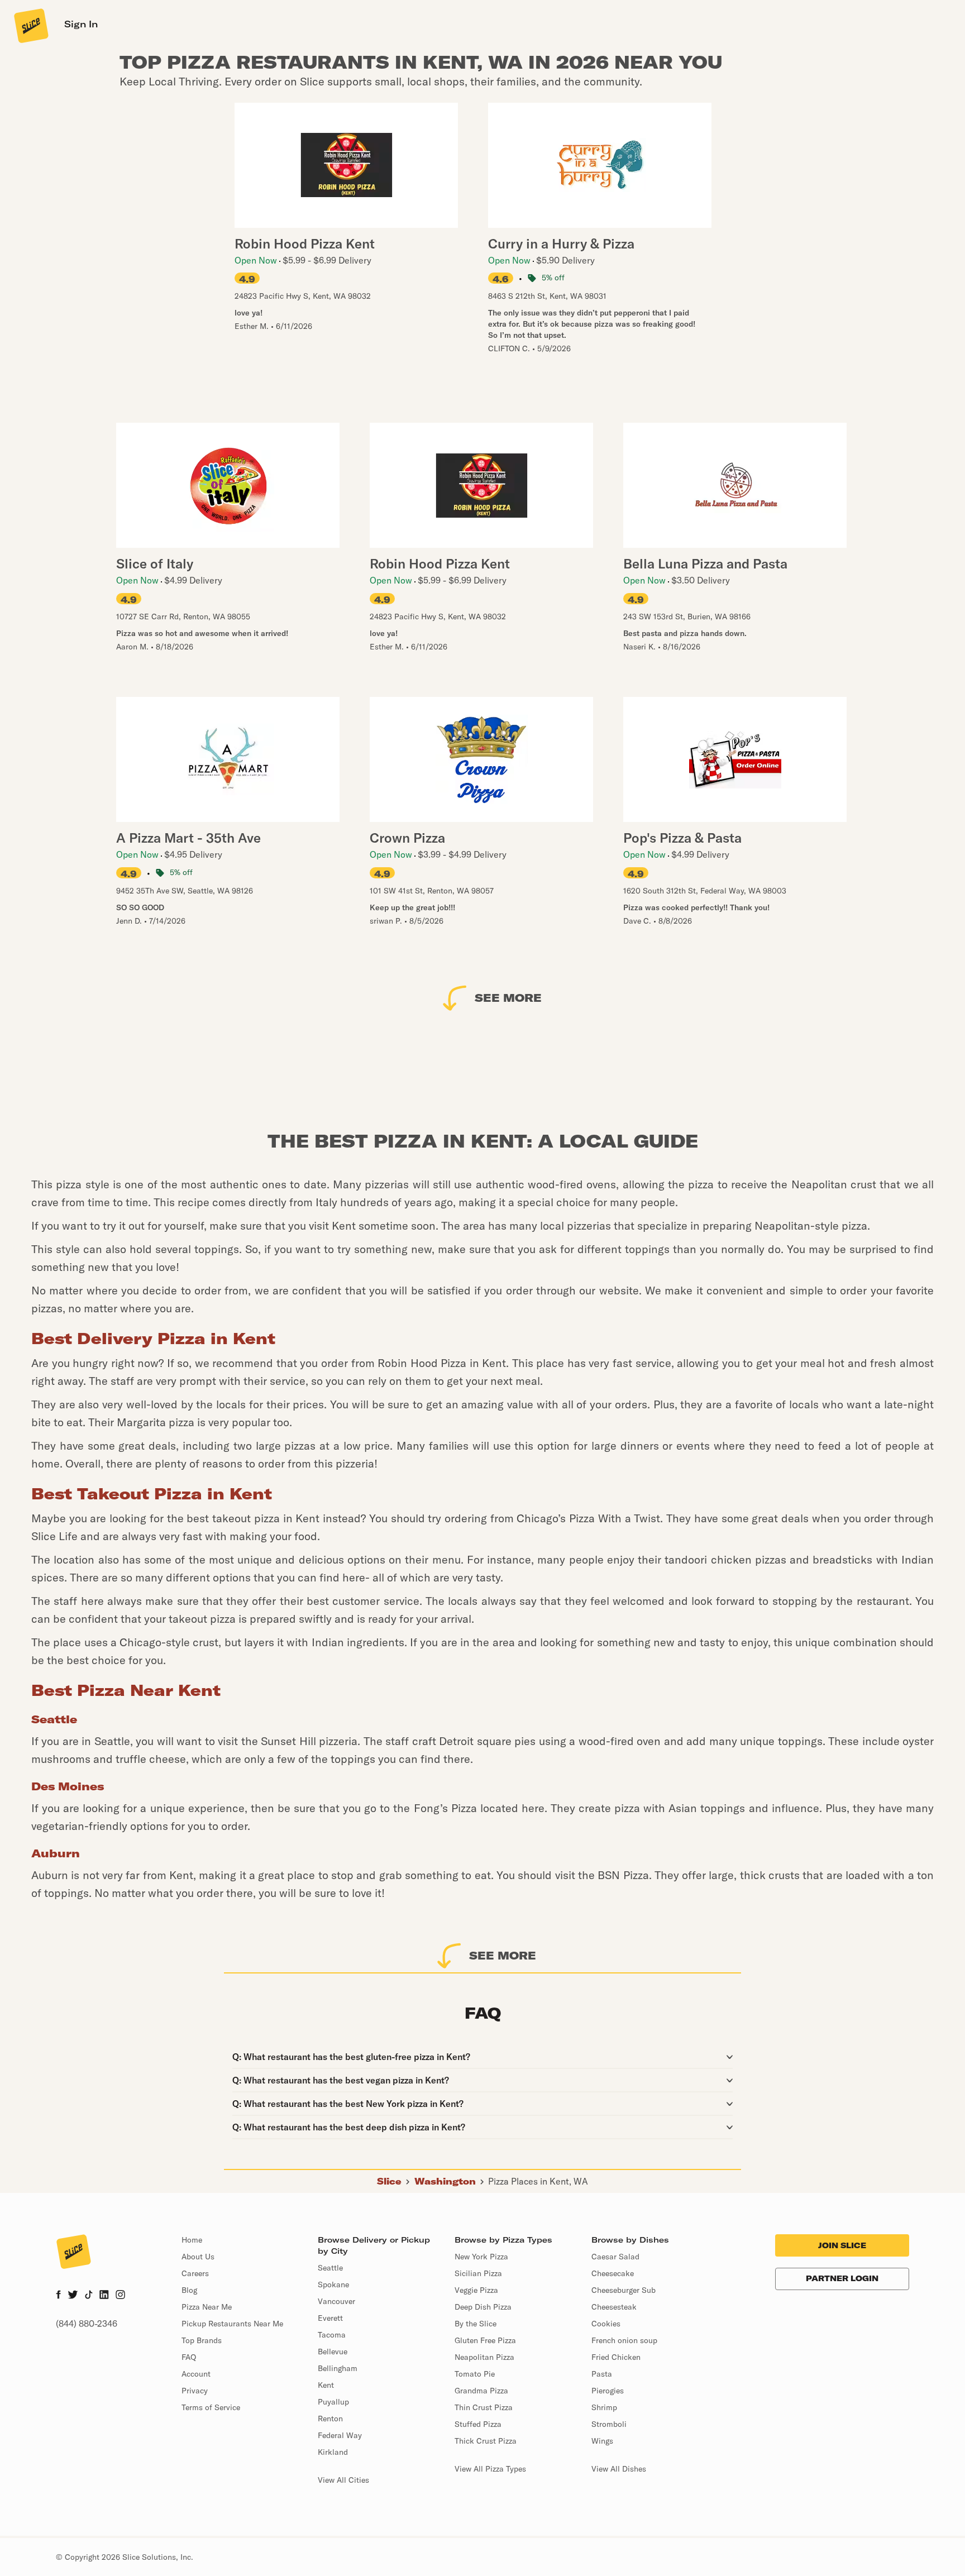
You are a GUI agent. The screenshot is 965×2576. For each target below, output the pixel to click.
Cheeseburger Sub (624, 2290)
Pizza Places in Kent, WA (538, 2181)
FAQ (189, 2357)
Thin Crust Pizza (484, 2407)
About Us (198, 2257)
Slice (389, 2181)
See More (508, 998)
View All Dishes (619, 2469)
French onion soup (624, 2340)
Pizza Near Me (207, 2307)
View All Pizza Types (490, 2469)
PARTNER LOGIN (842, 2278)
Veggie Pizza (476, 2290)
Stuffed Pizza (478, 2424)
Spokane (333, 2285)
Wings (602, 2441)
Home (192, 2240)
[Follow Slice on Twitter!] (73, 2296)
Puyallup (333, 2402)
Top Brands (202, 2340)
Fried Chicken (616, 2357)
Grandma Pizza (481, 2391)
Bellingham (338, 2368)
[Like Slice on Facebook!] (58, 2296)
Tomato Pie (475, 2374)
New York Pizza (481, 2257)
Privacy (195, 2391)
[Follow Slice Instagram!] (121, 2296)
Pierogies (608, 2391)
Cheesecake (613, 2273)
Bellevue (333, 2352)
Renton (330, 2419)
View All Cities (343, 2480)
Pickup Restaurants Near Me (232, 2324)
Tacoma (332, 2335)
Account (196, 2374)
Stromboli (609, 2424)
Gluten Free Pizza (485, 2340)
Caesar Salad (615, 2257)
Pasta (602, 2374)
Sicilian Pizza (478, 2273)
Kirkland (333, 2452)
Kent (326, 2385)
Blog (189, 2290)
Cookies (606, 2324)
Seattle (330, 2268)
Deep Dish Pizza (483, 2307)
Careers (195, 2273)
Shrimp (604, 2407)
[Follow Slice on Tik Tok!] (89, 2296)
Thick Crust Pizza (486, 2441)
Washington (445, 2181)
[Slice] (30, 25)
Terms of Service (211, 2407)
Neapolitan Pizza (484, 2357)
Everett (330, 2318)
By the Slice (476, 2324)
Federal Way (340, 2435)
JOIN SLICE (842, 2245)
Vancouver (336, 2301)
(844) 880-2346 (87, 2324)
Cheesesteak (614, 2307)
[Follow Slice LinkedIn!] (104, 2296)
